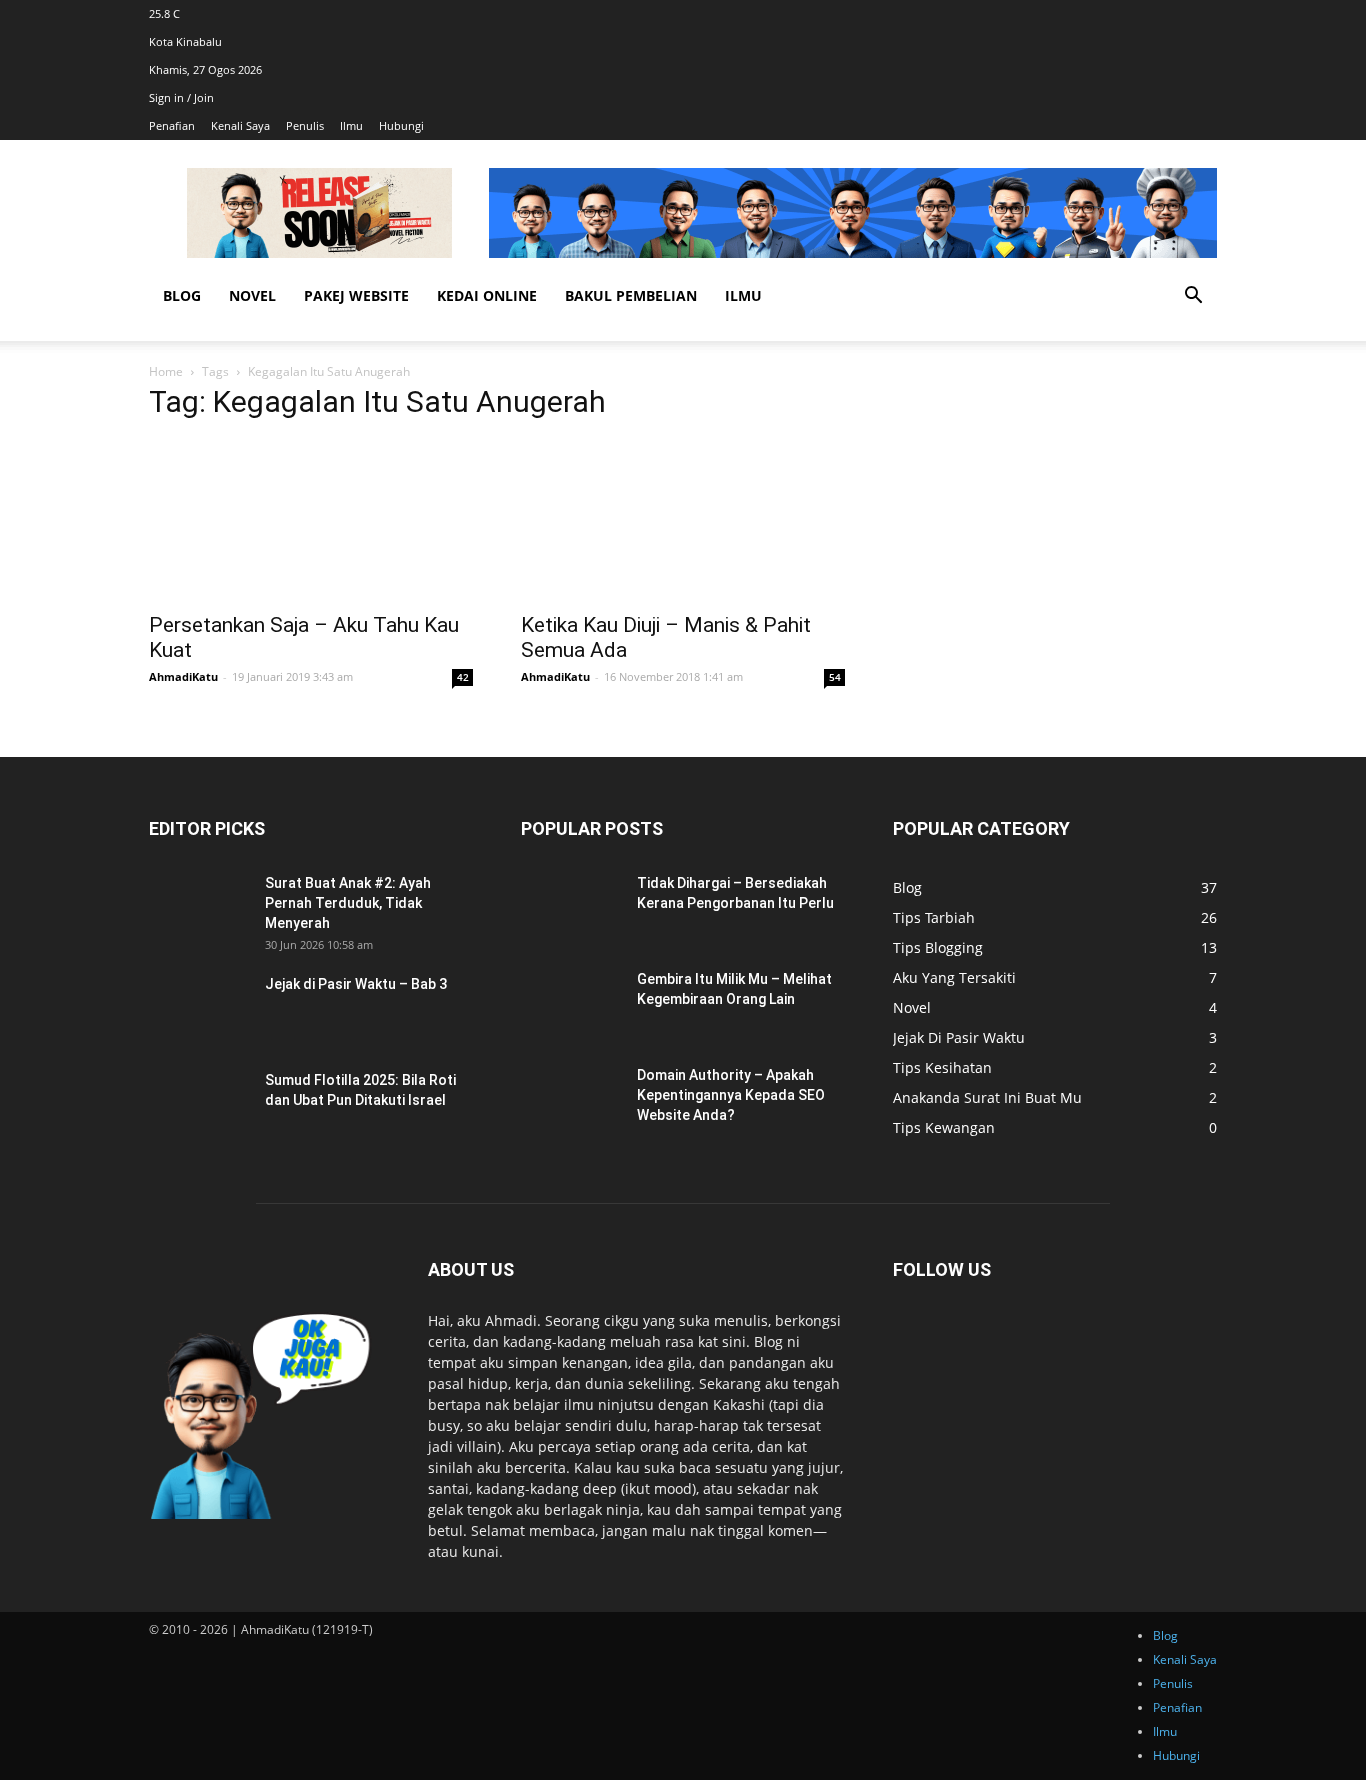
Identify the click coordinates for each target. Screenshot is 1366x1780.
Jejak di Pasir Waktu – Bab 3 (356, 984)
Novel (252, 295)
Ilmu (351, 125)
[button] (1193, 297)
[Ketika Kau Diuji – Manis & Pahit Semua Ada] (683, 520)
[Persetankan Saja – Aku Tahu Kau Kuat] (311, 520)
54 (835, 677)
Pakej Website (356, 295)
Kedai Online (487, 295)
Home (166, 371)
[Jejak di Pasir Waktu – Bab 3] (199, 1009)
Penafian (172, 125)
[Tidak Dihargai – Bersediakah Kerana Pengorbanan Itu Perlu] (571, 908)
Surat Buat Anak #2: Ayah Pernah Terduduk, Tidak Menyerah (348, 903)
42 (463, 677)
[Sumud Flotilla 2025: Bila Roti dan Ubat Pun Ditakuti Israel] (199, 1105)
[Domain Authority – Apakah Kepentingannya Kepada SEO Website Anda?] (571, 1100)
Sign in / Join (181, 97)
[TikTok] (1209, 13)
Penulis (305, 125)
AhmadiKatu (183, 676)
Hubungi (401, 125)
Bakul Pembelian (631, 295)
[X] (1212, 13)
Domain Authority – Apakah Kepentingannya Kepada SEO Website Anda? (731, 1095)
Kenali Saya (240, 125)
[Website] (1215, 13)
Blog (182, 295)
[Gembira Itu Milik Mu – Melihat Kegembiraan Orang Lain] (571, 1004)
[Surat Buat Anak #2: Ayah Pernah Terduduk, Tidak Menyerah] (199, 908)
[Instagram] (1206, 13)
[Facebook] (1203, 13)
